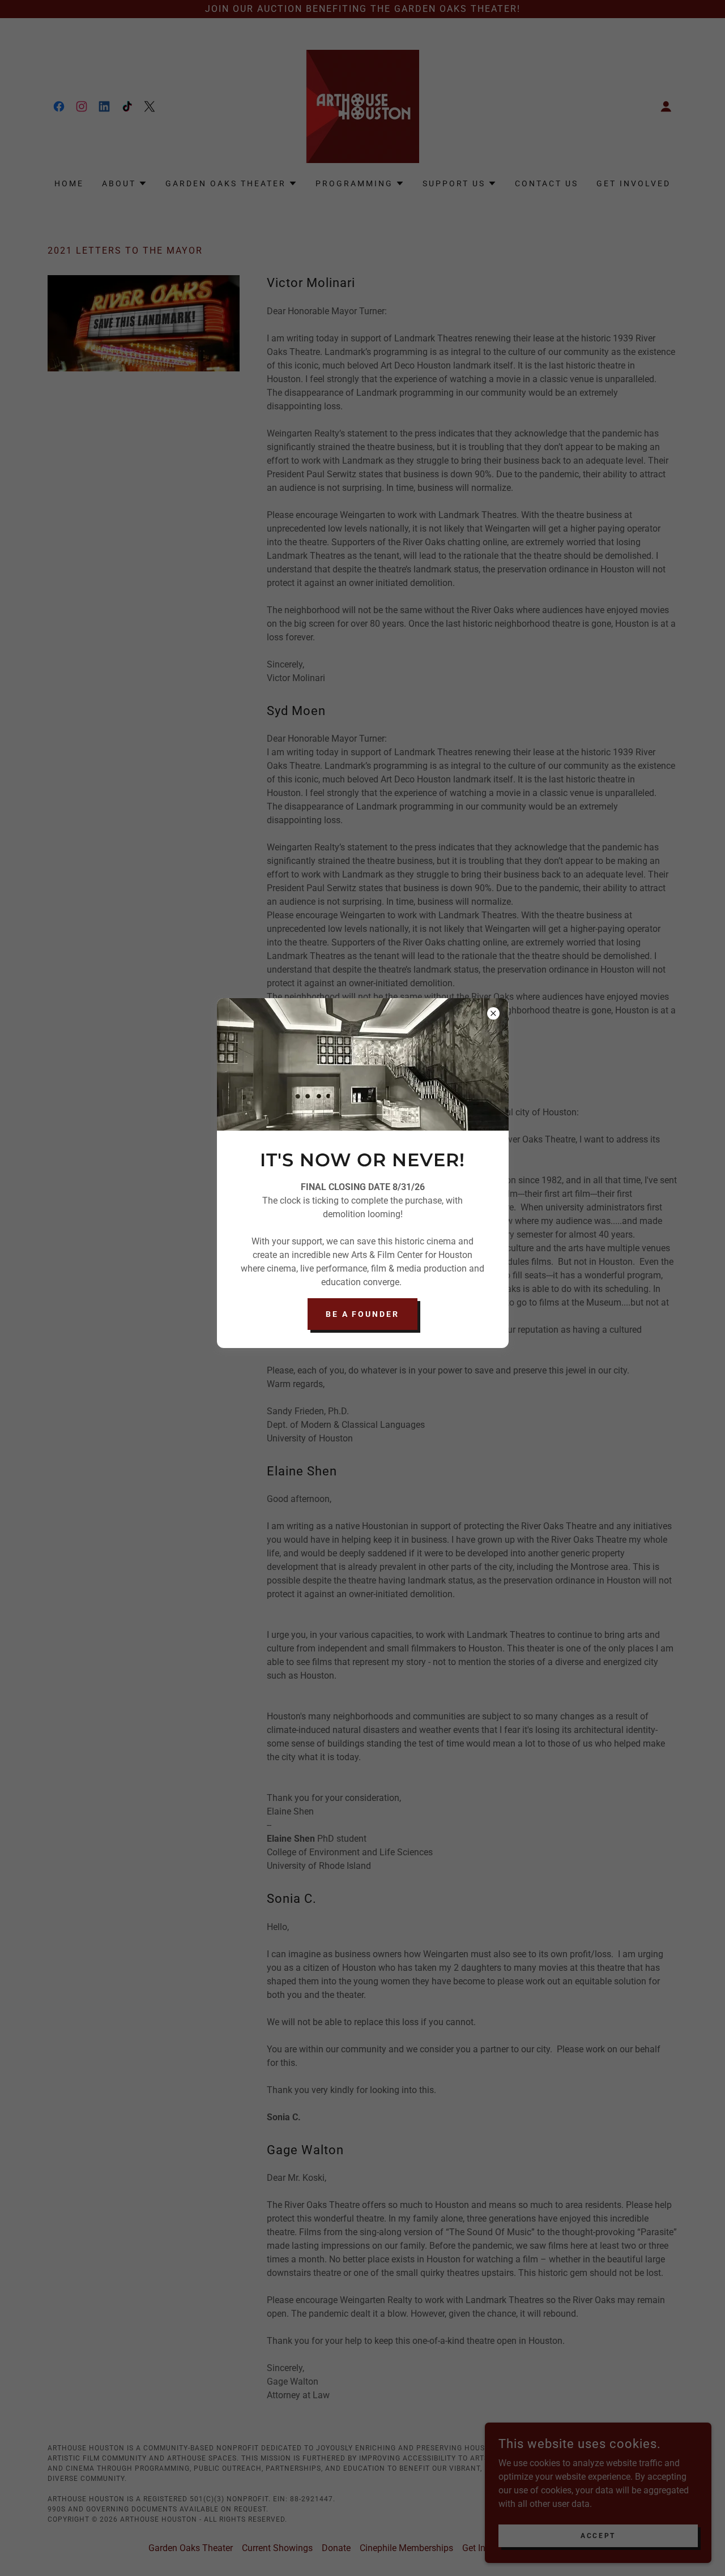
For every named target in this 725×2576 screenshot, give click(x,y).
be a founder (363, 1314)
